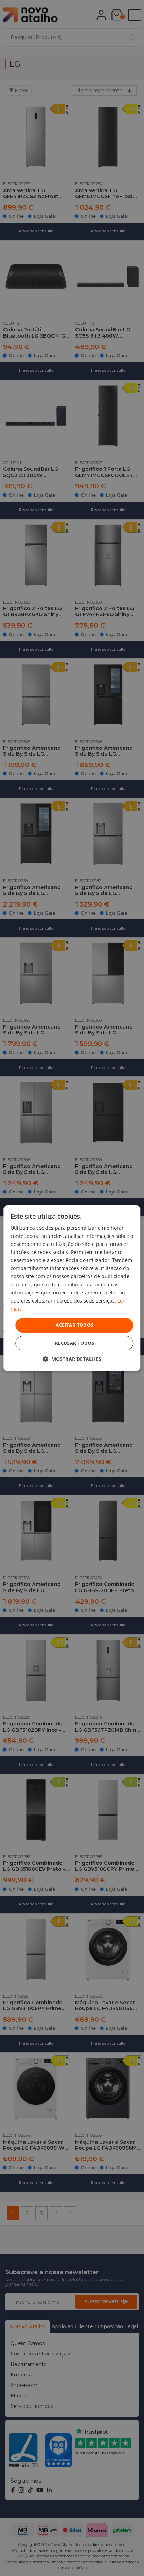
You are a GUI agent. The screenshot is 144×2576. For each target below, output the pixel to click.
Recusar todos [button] (74, 1343)
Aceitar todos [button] (74, 1325)
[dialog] (72, 1288)
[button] (72, 1359)
